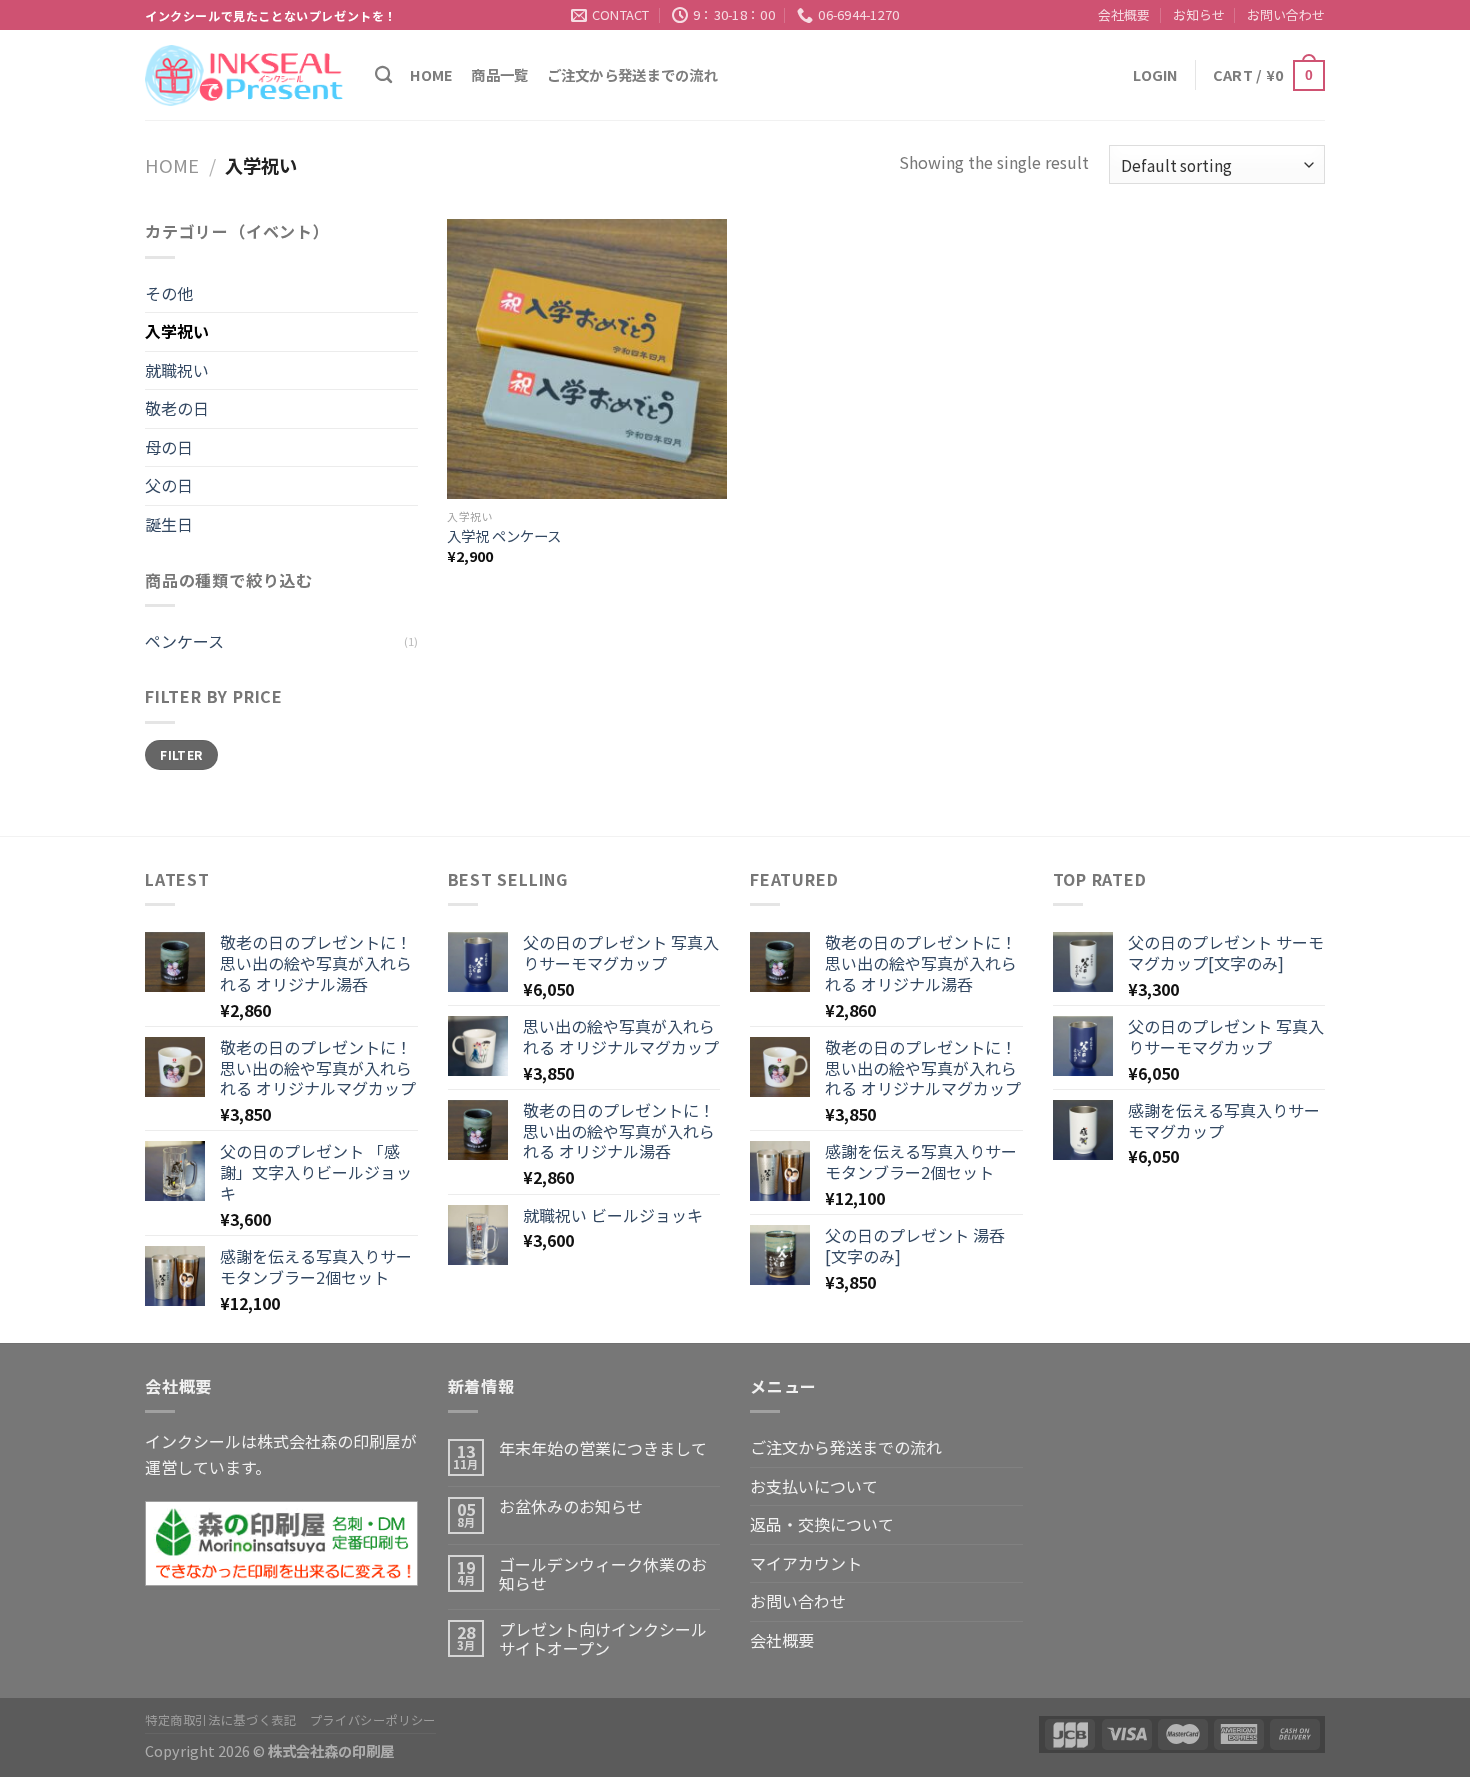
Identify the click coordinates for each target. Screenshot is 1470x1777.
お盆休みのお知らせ (571, 1506)
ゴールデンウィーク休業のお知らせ (603, 1574)
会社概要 (1124, 14)
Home (431, 74)
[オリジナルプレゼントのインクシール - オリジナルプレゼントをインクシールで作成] (245, 75)
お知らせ (1199, 14)
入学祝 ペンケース (504, 536)
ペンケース (184, 641)
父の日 (169, 485)
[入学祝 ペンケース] (587, 359)
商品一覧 (499, 74)
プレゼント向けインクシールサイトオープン (603, 1639)
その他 (169, 293)
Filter (181, 754)
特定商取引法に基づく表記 (220, 1720)
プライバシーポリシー (373, 1720)
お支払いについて (814, 1486)
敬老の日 (177, 408)
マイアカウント (806, 1563)
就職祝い (177, 370)
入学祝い (177, 331)
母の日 (169, 447)
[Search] (383, 75)
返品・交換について (822, 1524)
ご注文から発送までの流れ (632, 74)
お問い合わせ (1286, 14)
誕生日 (169, 524)
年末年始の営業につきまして (603, 1448)
